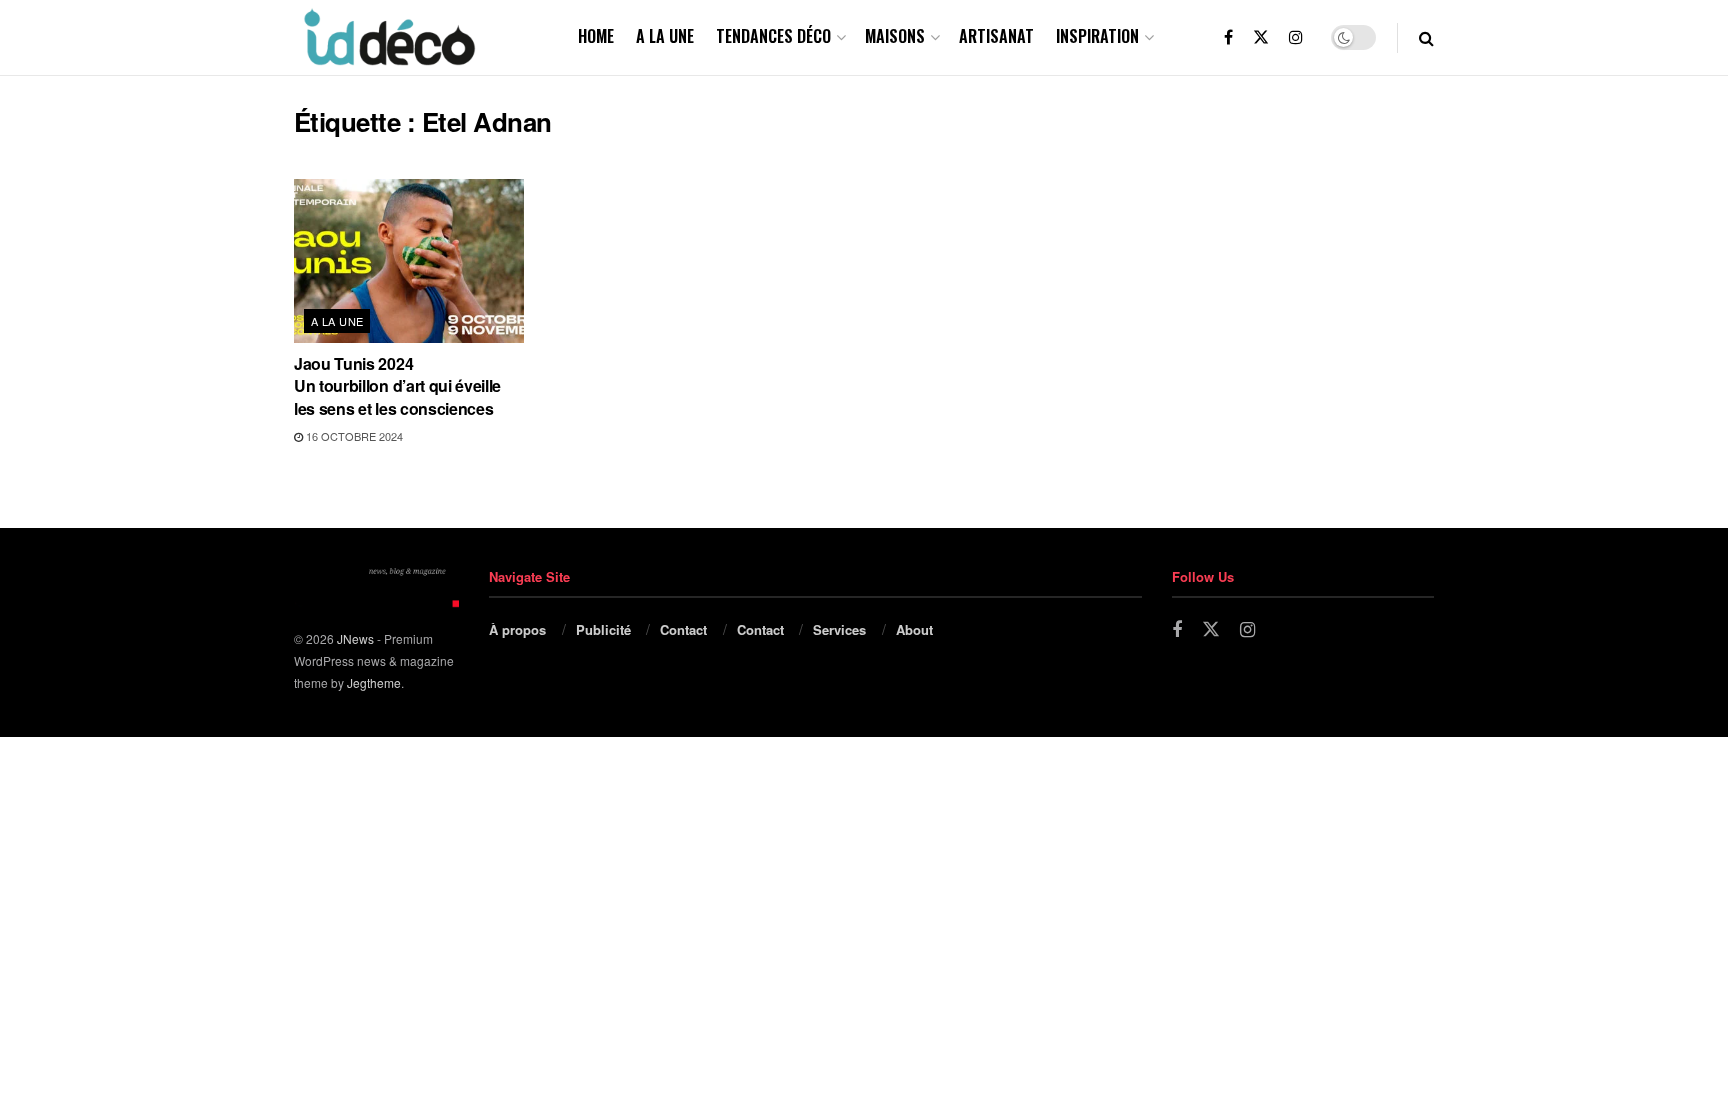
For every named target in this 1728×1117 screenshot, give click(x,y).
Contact (683, 629)
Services (839, 629)
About (914, 629)
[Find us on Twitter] (1261, 37)
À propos (517, 629)
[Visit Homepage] (388, 37)
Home (596, 36)
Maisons (895, 36)
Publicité (603, 629)
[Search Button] (1426, 37)
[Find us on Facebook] (1228, 37)
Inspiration (1097, 36)
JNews (355, 638)
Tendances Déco (773, 36)
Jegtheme (374, 682)
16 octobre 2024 (353, 436)
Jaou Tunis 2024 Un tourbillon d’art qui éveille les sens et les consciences (397, 386)
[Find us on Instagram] (1296, 37)
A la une (665, 36)
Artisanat (996, 36)
